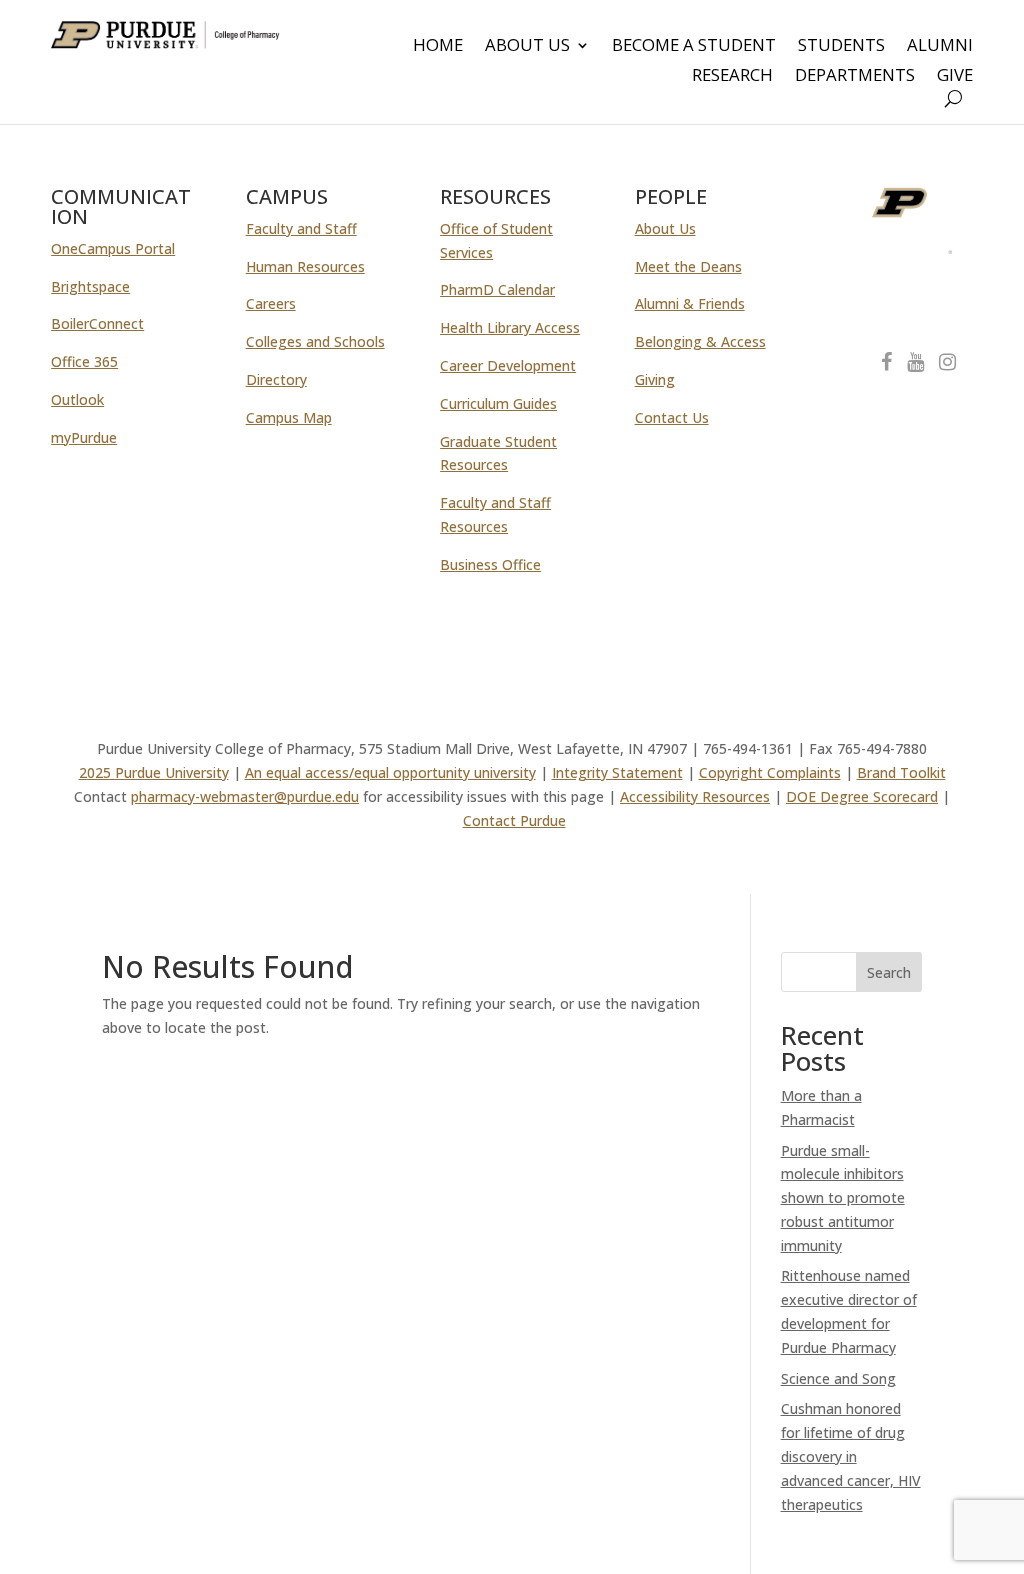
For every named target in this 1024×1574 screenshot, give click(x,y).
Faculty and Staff (301, 228)
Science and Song (838, 1378)
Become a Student (694, 47)
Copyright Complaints (770, 772)
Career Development (508, 365)
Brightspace (90, 286)
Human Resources (305, 266)
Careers (271, 303)
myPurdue (84, 437)
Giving (655, 379)
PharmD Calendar (497, 289)
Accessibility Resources (695, 796)
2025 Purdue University (154, 772)
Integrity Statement (617, 772)
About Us (527, 47)
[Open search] (953, 98)
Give (955, 77)
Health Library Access (510, 327)
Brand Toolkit (901, 772)
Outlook (77, 399)
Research (732, 77)
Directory (276, 379)
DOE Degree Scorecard (862, 796)
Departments (855, 77)
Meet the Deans (688, 266)
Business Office (490, 564)
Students (841, 47)
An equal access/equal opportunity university (390, 772)
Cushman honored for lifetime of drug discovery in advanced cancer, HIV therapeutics (851, 1456)
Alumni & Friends (690, 303)
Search (889, 972)
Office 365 (84, 361)
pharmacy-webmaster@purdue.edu (245, 796)
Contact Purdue (514, 820)
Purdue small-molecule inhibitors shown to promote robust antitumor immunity (843, 1198)
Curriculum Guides (498, 403)
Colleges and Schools (315, 341)
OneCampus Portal (113, 248)
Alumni (940, 47)
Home (438, 47)
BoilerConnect (97, 323)
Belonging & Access (700, 341)
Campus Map (289, 417)
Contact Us (672, 417)
